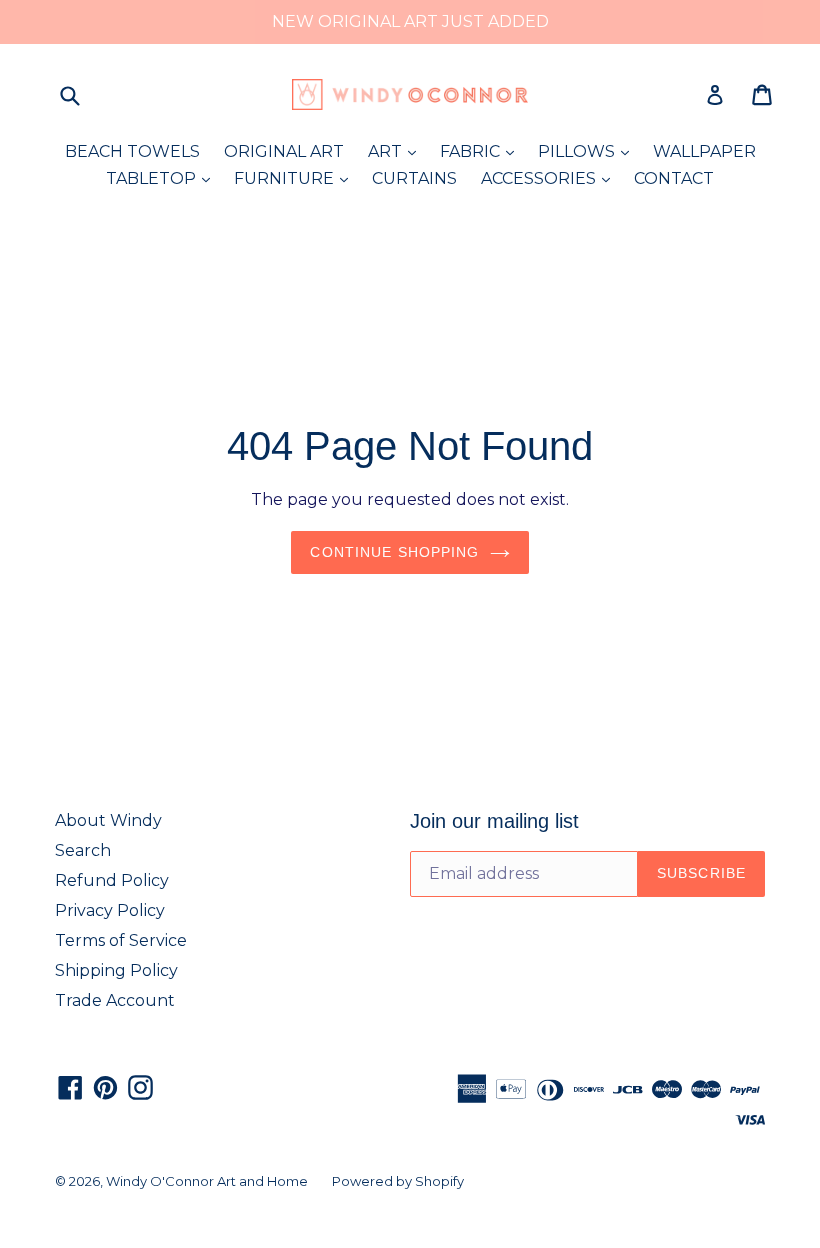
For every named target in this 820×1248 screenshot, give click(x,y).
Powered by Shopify (398, 1181)
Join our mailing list (494, 821)
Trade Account (115, 1000)
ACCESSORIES (550, 178)
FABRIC (482, 151)
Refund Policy (112, 880)
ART (397, 151)
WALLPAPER (704, 151)
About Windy (108, 820)
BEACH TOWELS (132, 151)
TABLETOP (163, 178)
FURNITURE (296, 178)
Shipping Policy (116, 970)
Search (83, 850)
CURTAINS (414, 178)
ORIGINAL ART (284, 151)
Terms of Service (121, 940)
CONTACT (674, 178)
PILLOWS (588, 151)
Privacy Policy (110, 910)
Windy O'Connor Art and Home (207, 1181)
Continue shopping (394, 552)
